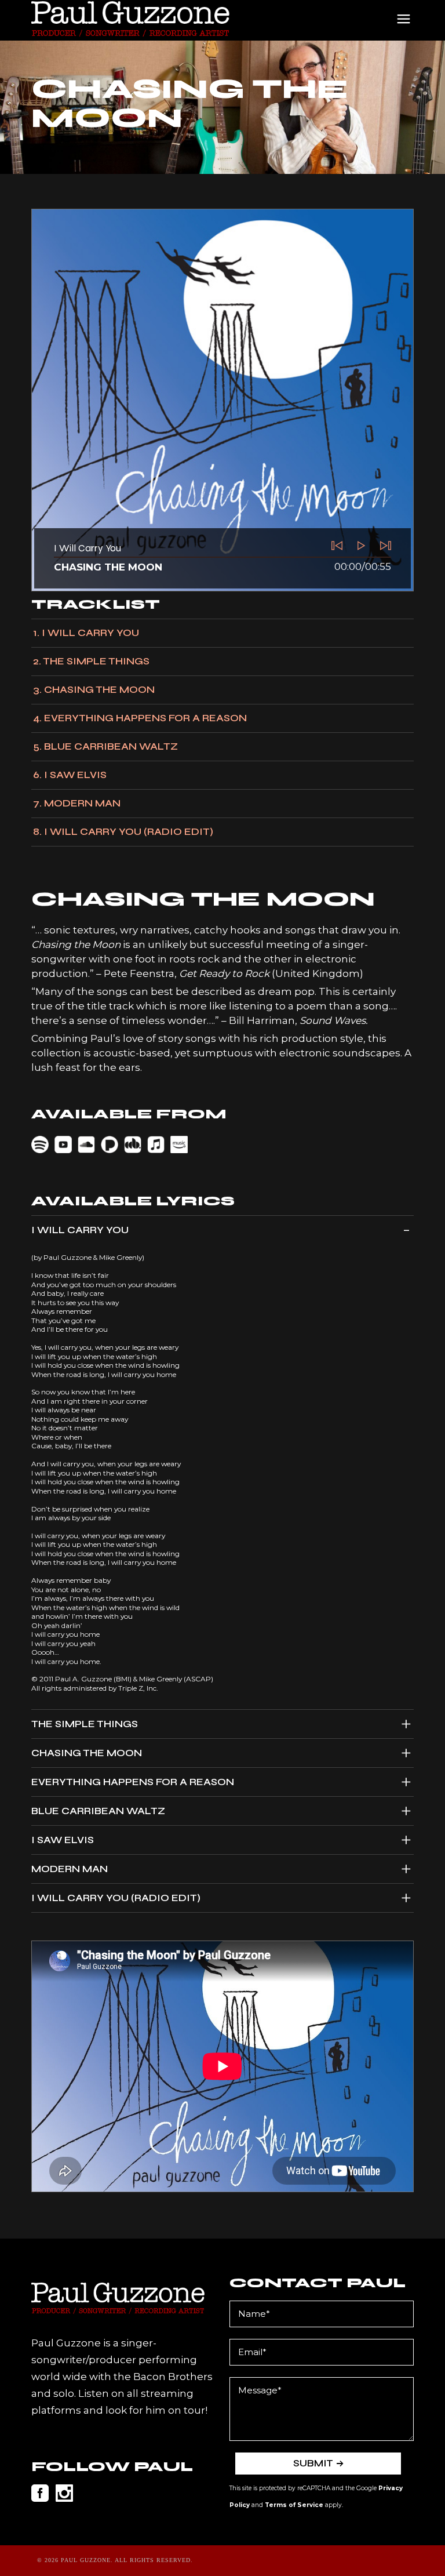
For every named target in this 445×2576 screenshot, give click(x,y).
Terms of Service (294, 2505)
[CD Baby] (134, 1144)
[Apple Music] (158, 1144)
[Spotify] (42, 1144)
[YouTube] (65, 1144)
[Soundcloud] (88, 1144)
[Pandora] (111, 1144)
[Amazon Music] (181, 1144)
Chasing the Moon (108, 567)
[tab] (222, 1230)
